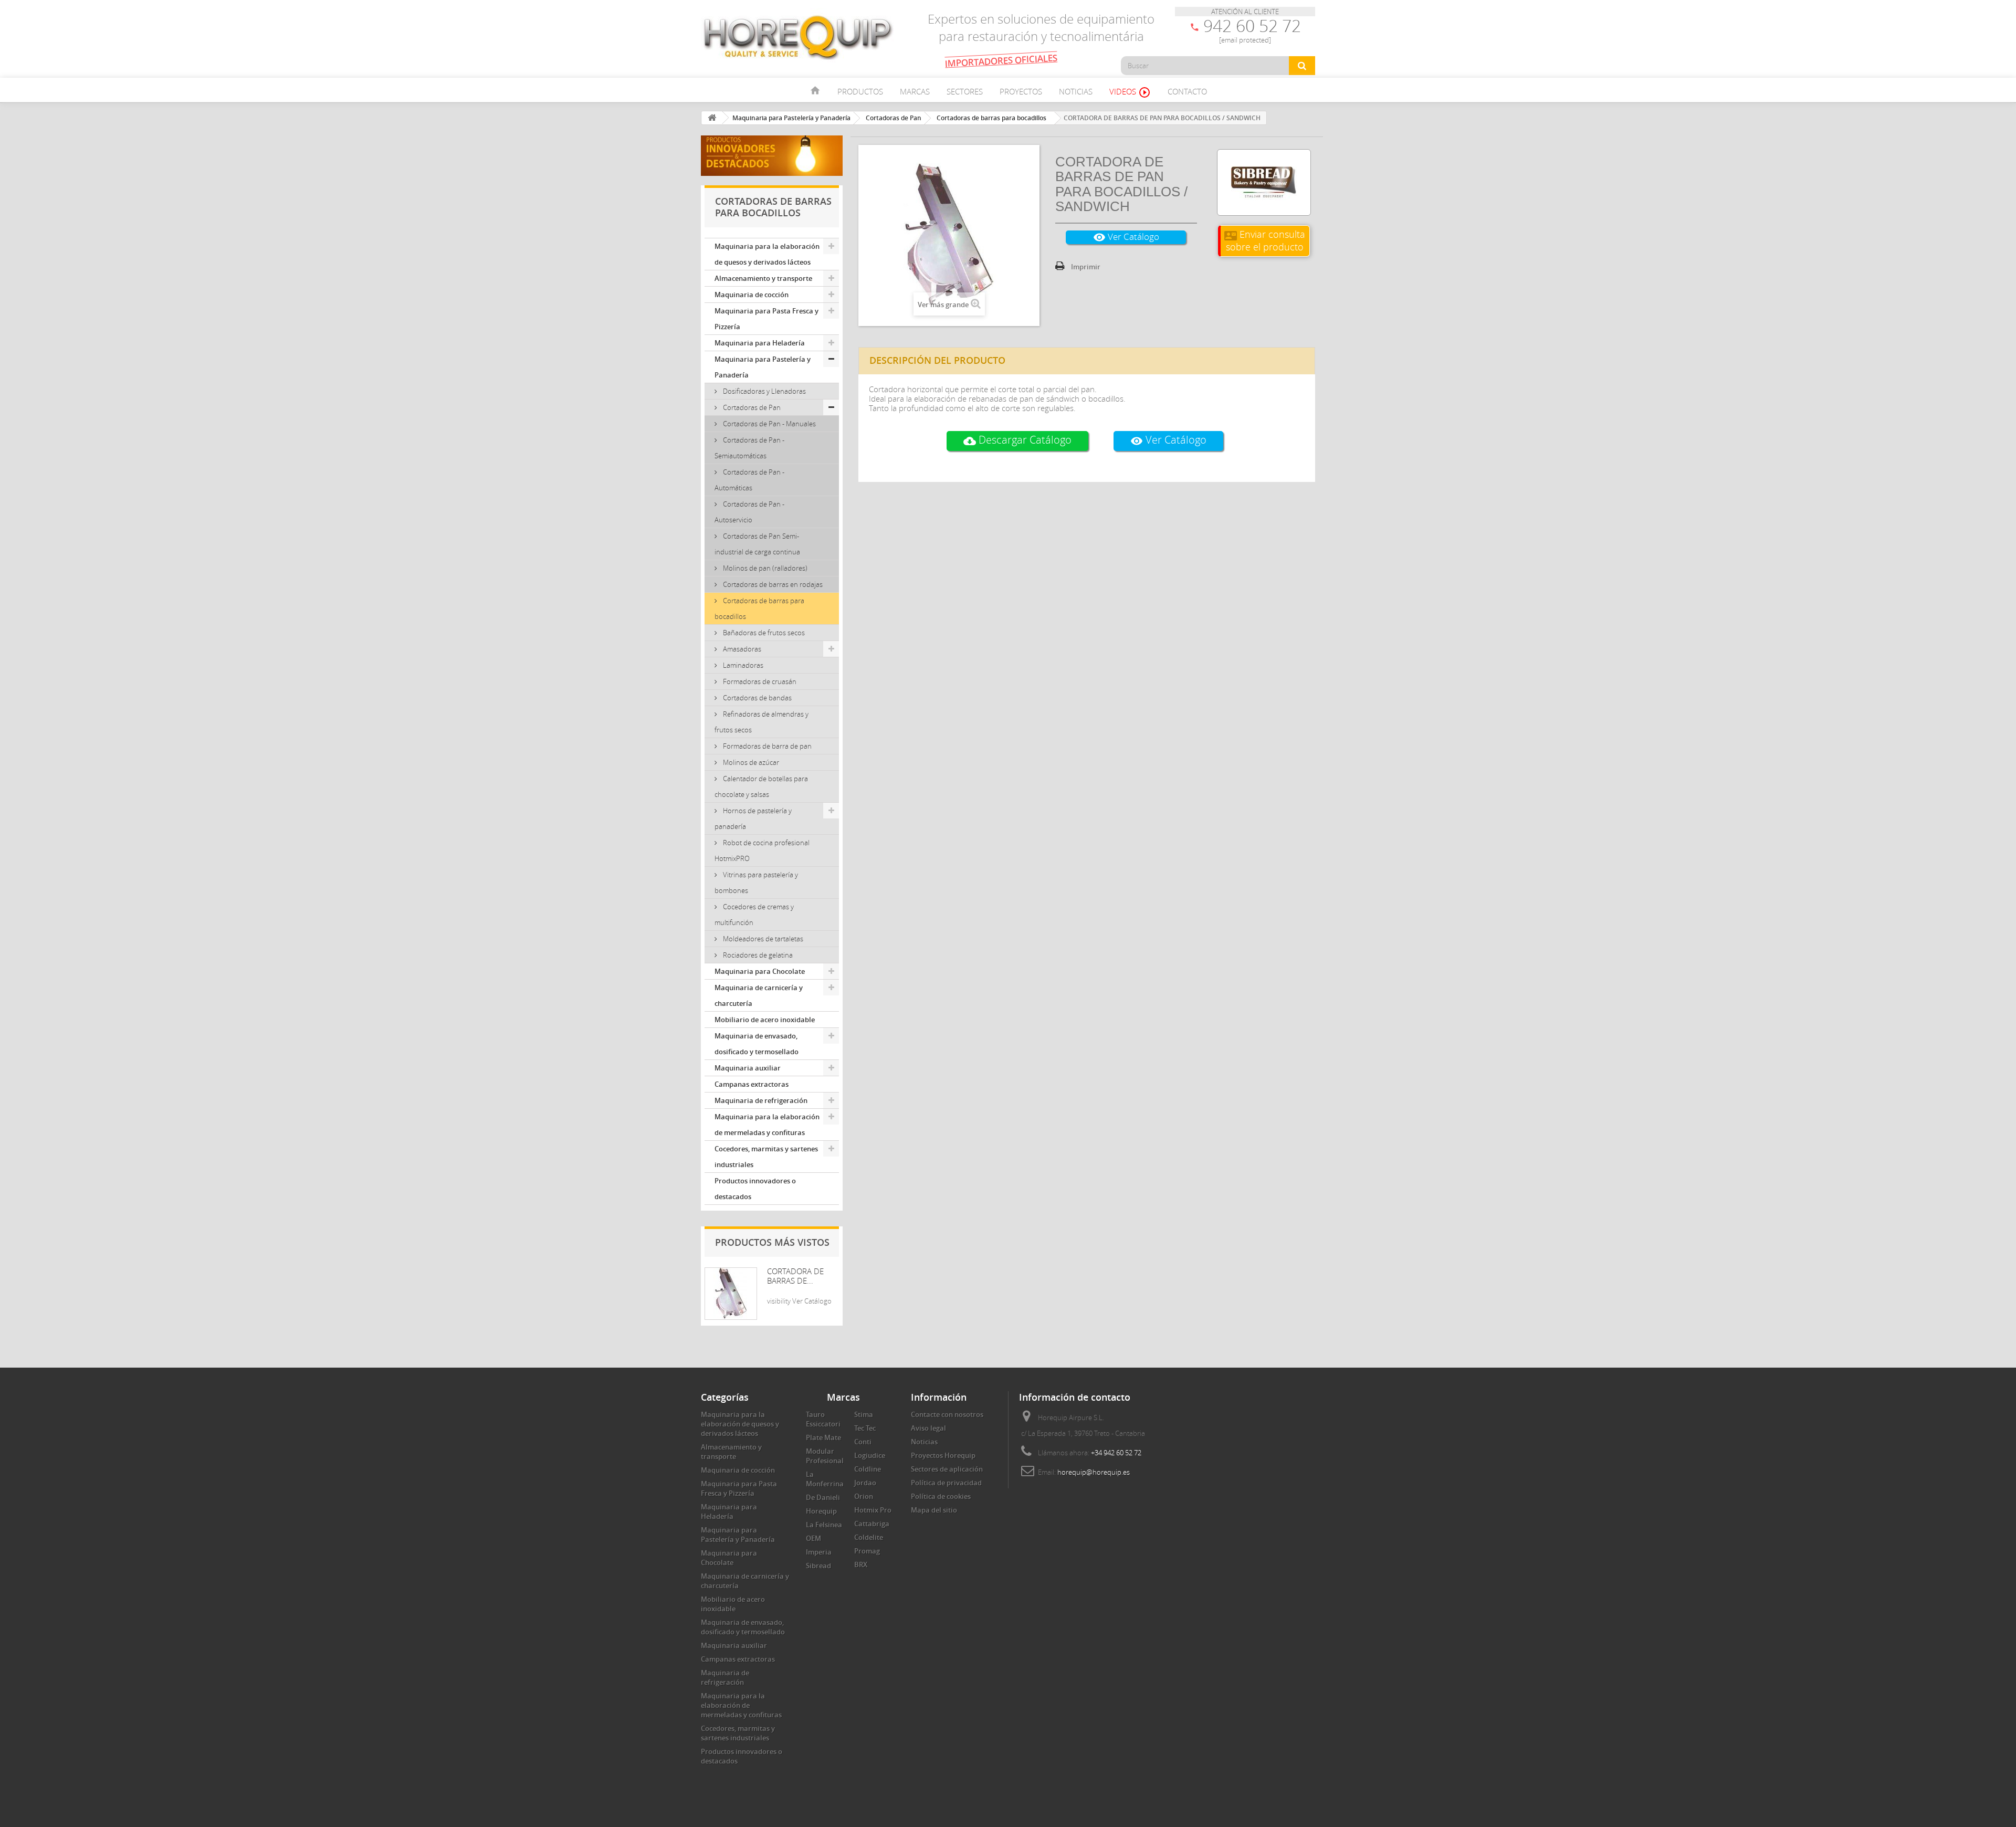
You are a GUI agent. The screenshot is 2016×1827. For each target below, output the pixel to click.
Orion (864, 1496)
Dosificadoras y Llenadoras (764, 391)
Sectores (965, 91)
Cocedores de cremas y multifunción (754, 915)
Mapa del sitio (934, 1510)
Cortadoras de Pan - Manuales (769, 424)
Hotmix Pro (873, 1510)
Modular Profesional (825, 1456)
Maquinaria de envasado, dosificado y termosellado (757, 1044)
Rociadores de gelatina (757, 955)
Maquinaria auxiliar (748, 1068)
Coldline (868, 1469)
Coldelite (869, 1537)
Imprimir (1086, 267)
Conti (863, 1442)
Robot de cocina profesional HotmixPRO (762, 850)
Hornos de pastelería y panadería (753, 818)
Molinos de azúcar (750, 762)
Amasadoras (741, 649)
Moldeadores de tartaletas (762, 939)
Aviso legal (928, 1428)
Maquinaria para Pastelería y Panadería (763, 367)
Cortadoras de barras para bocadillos (759, 608)
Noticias (1076, 91)
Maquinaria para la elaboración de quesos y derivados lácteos (767, 254)
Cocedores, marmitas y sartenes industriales (766, 1157)
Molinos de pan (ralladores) (764, 568)
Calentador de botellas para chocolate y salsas (761, 786)
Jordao (865, 1483)
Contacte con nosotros (947, 1414)
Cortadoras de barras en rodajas (772, 584)
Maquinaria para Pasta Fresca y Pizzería (766, 319)
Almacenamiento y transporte (763, 278)
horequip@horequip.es (1094, 1472)
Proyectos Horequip (943, 1455)
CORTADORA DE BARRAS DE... (795, 1276)
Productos (860, 91)
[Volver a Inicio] (712, 118)
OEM (813, 1538)
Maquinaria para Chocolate (760, 971)
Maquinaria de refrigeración (761, 1100)
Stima (864, 1414)
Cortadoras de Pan (751, 407)
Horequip (821, 1511)
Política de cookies (941, 1496)
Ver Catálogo (1126, 237)
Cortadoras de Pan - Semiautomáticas (749, 448)
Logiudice (870, 1455)
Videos (1130, 92)
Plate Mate (823, 1437)
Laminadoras (742, 665)
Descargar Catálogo (1017, 440)
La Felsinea (824, 1525)
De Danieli (823, 1497)
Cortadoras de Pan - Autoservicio (749, 512)
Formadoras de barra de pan (766, 746)
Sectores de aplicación (947, 1469)
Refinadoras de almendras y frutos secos (762, 722)
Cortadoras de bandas (757, 698)
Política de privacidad (946, 1483)
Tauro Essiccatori (823, 1419)
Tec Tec (865, 1428)
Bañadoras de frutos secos (763, 633)
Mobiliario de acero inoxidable (765, 1020)
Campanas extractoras (752, 1084)
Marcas (915, 91)
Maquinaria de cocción (752, 295)
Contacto (1187, 91)
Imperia (819, 1552)
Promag (867, 1551)
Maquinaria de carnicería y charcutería (759, 995)
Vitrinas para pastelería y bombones (756, 883)
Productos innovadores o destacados (755, 1189)
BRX (861, 1564)
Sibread (818, 1566)
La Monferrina (825, 1479)
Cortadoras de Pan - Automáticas (749, 480)
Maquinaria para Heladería (760, 343)
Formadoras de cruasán (759, 681)
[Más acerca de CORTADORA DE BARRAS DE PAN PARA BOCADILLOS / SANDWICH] (731, 1294)
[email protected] (1245, 40)
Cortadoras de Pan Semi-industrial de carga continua (757, 544)
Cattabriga (872, 1524)
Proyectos (1021, 91)
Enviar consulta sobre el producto (1265, 240)
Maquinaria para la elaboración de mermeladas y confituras (767, 1125)
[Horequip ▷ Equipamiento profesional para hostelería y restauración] (798, 37)
